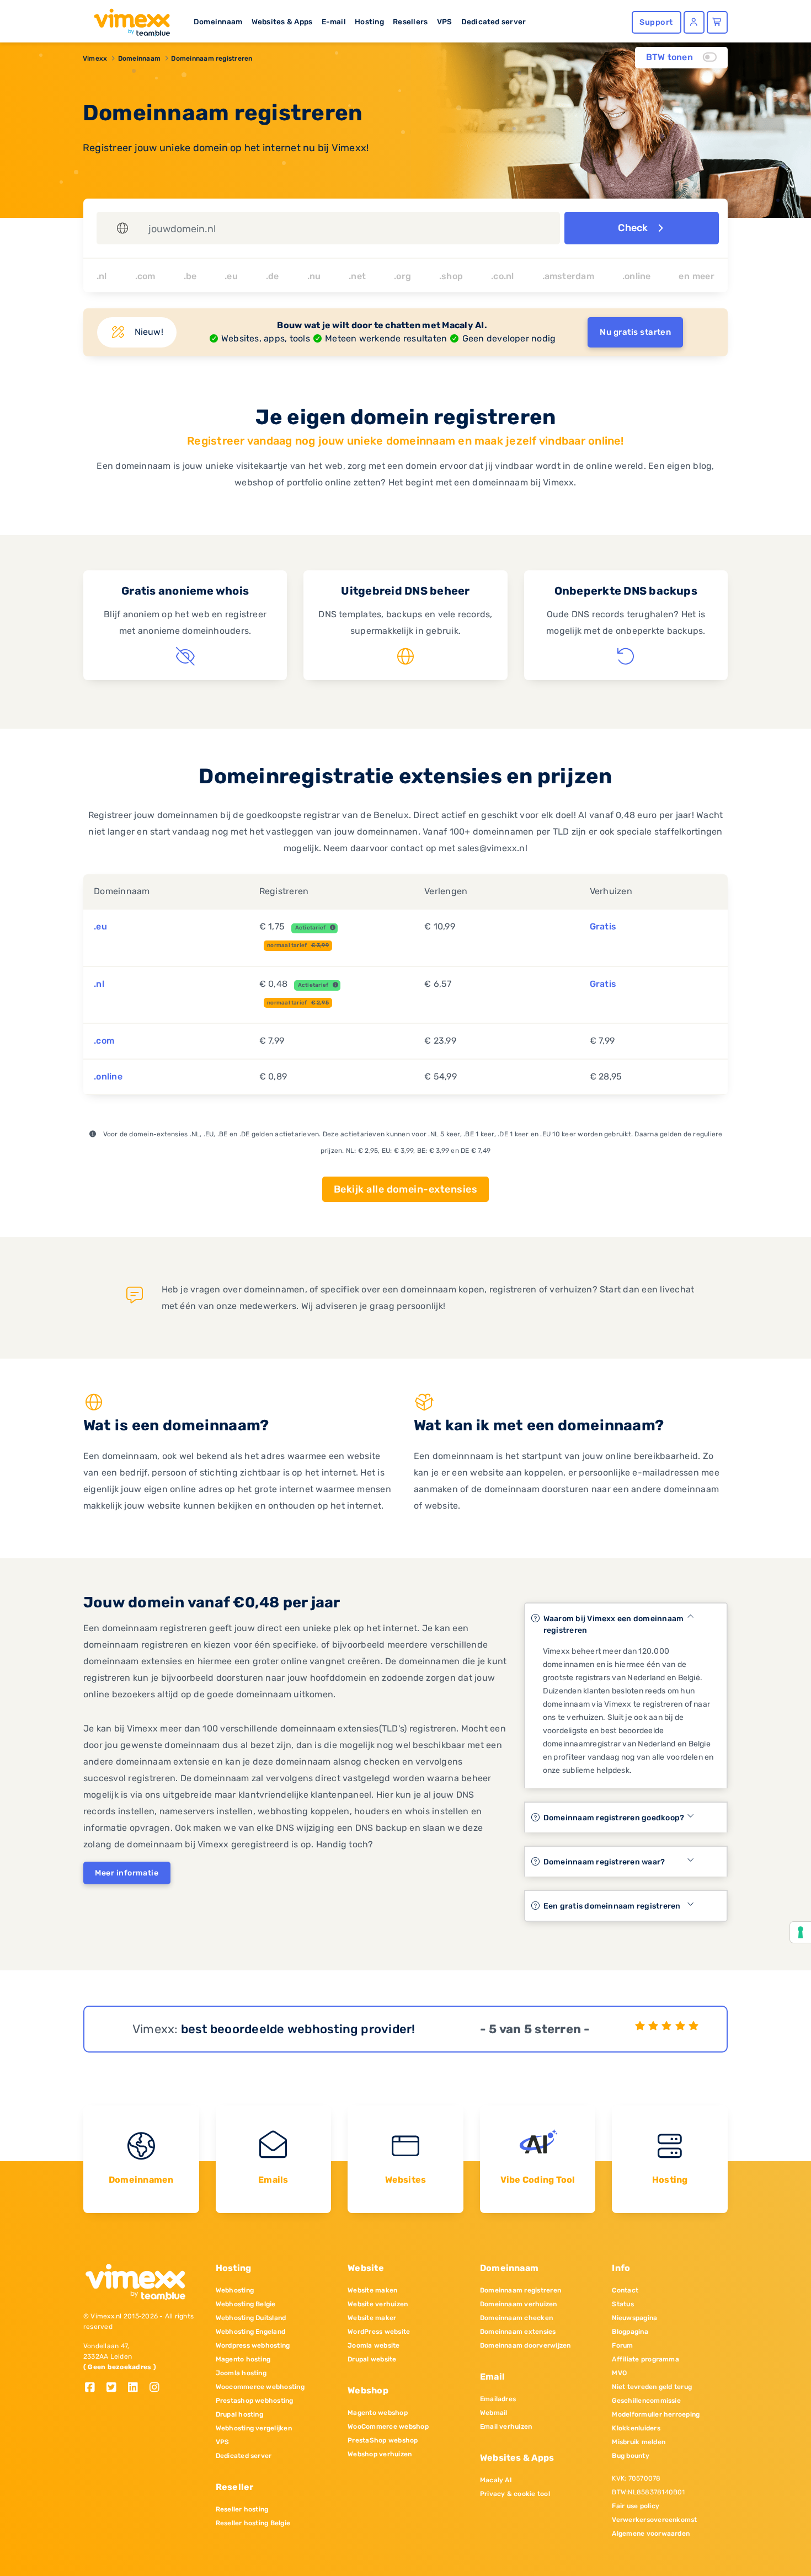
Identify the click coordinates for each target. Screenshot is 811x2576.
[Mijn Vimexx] (694, 22)
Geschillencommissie (646, 2401)
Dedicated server (494, 22)
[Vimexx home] (127, 19)
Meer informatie (127, 1873)
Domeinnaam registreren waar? (604, 1862)
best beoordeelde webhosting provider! (298, 2029)
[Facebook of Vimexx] (94, 2388)
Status (623, 2304)
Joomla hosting (241, 2373)
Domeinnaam (218, 22)
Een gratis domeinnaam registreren (612, 1906)
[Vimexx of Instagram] (158, 2388)
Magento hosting (243, 2359)
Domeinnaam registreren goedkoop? (614, 1818)
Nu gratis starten (635, 332)
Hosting (369, 22)
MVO (619, 2373)
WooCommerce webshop (388, 2427)
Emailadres (498, 2399)
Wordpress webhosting (253, 2345)
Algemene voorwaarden (651, 2534)
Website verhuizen (378, 2304)
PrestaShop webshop (383, 2440)
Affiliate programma (645, 2359)
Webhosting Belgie (246, 2304)
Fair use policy (636, 2506)
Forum (622, 2345)
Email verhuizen (506, 2427)
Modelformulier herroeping (656, 2414)
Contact (625, 2290)
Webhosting (235, 2290)
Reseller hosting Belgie (253, 2523)
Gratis (603, 926)
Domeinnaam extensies (518, 2332)
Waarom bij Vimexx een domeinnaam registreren (614, 1624)
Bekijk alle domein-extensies (405, 1189)
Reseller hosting (242, 2509)
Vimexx (95, 58)
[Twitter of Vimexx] (116, 2388)
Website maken (372, 2290)
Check (634, 228)
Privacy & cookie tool (515, 2494)
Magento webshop (378, 2413)
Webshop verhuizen (380, 2454)
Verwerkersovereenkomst (654, 2520)
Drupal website (372, 2359)
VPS (445, 22)
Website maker (372, 2318)
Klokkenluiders (636, 2428)
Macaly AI (496, 2480)
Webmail (494, 2413)
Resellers (410, 22)
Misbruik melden (639, 2442)
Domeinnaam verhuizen (519, 2304)
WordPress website (379, 2332)
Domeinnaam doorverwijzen (525, 2345)
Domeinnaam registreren (212, 58)
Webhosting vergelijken (254, 2428)
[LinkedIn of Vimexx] (137, 2388)
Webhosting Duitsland (251, 2318)
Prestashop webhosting (255, 2401)
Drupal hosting (239, 2414)
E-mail (334, 22)
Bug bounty (630, 2456)
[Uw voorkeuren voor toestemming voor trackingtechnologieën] (801, 1932)
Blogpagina (630, 2332)
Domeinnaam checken (516, 2318)
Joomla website (374, 2345)
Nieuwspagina (634, 2318)
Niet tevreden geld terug (652, 2387)
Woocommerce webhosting (260, 2387)
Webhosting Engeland (251, 2332)
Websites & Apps (282, 22)
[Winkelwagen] (717, 22)
